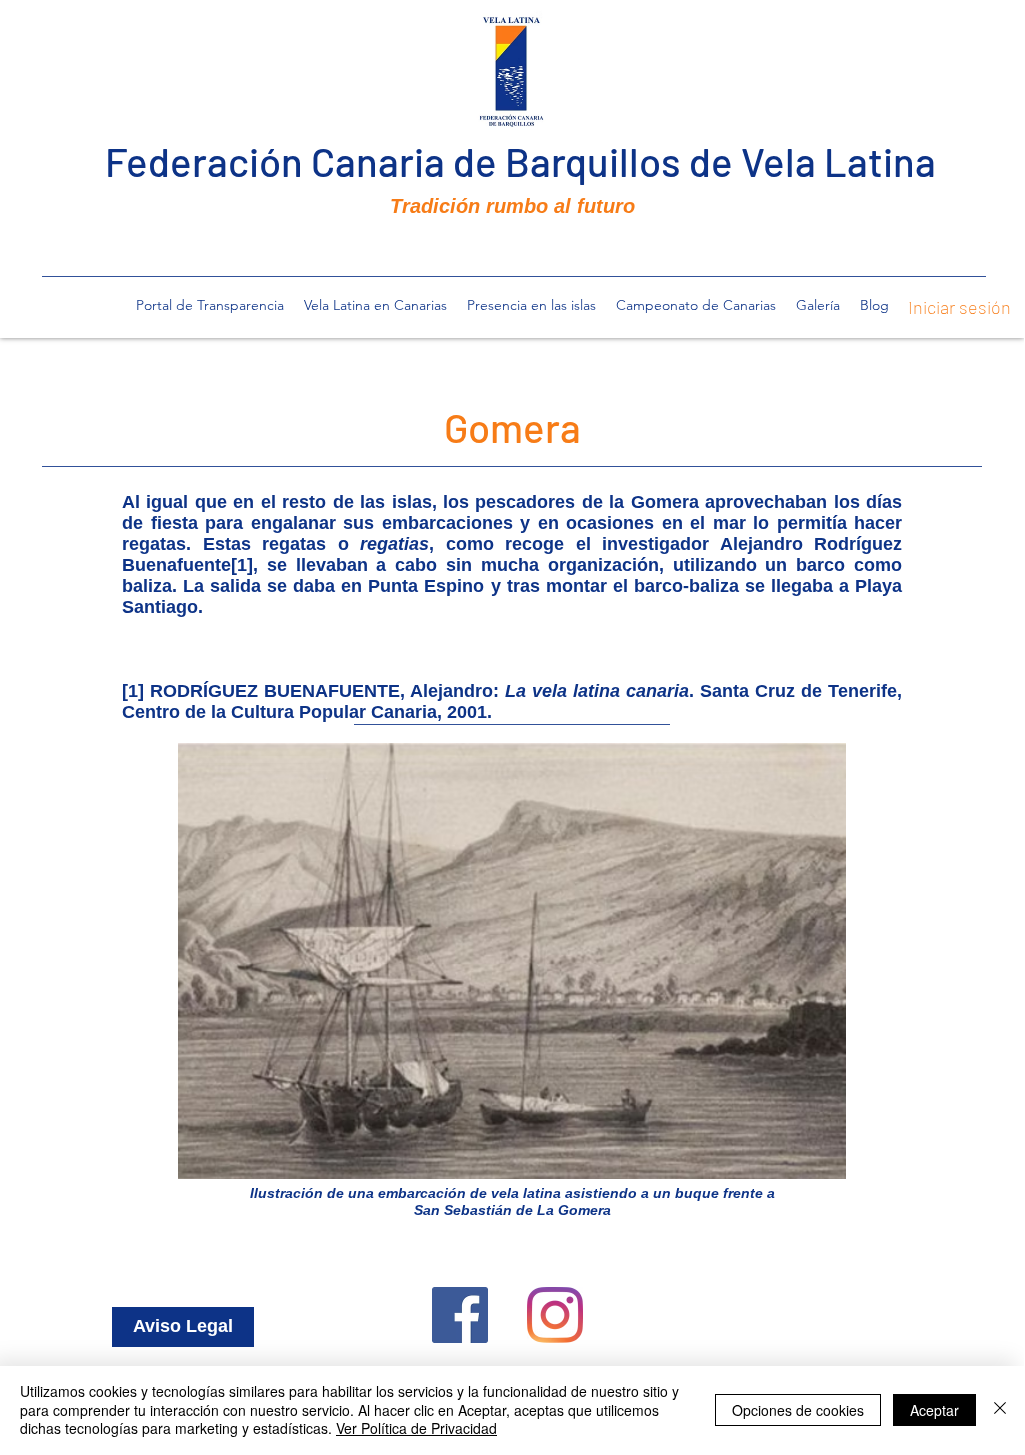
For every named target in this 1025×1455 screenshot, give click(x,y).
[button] (375, 305)
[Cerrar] (1000, 1409)
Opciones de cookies (798, 1410)
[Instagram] (555, 1315)
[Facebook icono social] (460, 1315)
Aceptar (934, 1410)
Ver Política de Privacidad (416, 1428)
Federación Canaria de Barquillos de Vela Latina (520, 161)
